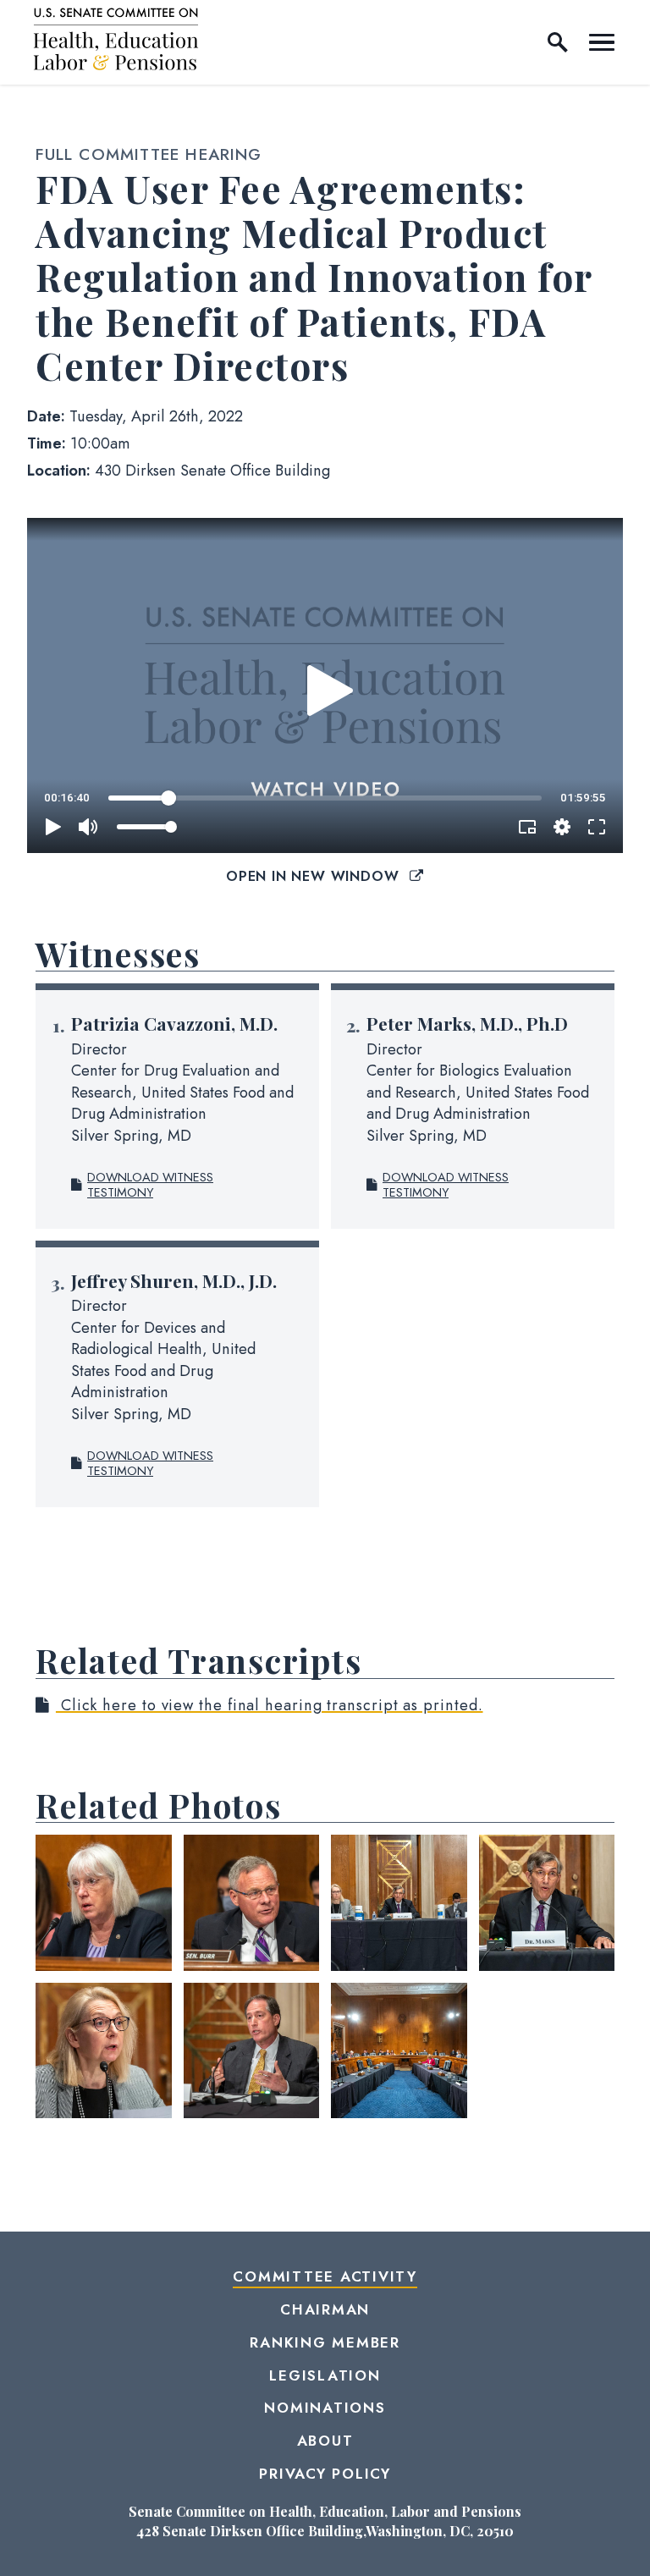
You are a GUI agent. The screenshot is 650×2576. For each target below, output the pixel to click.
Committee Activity (325, 2276)
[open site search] (558, 42)
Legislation (325, 2375)
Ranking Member (325, 2342)
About (325, 2441)
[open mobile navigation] (602, 42)
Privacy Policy (325, 2474)
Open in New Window (315, 876)
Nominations (325, 2408)
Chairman (325, 2309)
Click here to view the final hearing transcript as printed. (270, 1705)
